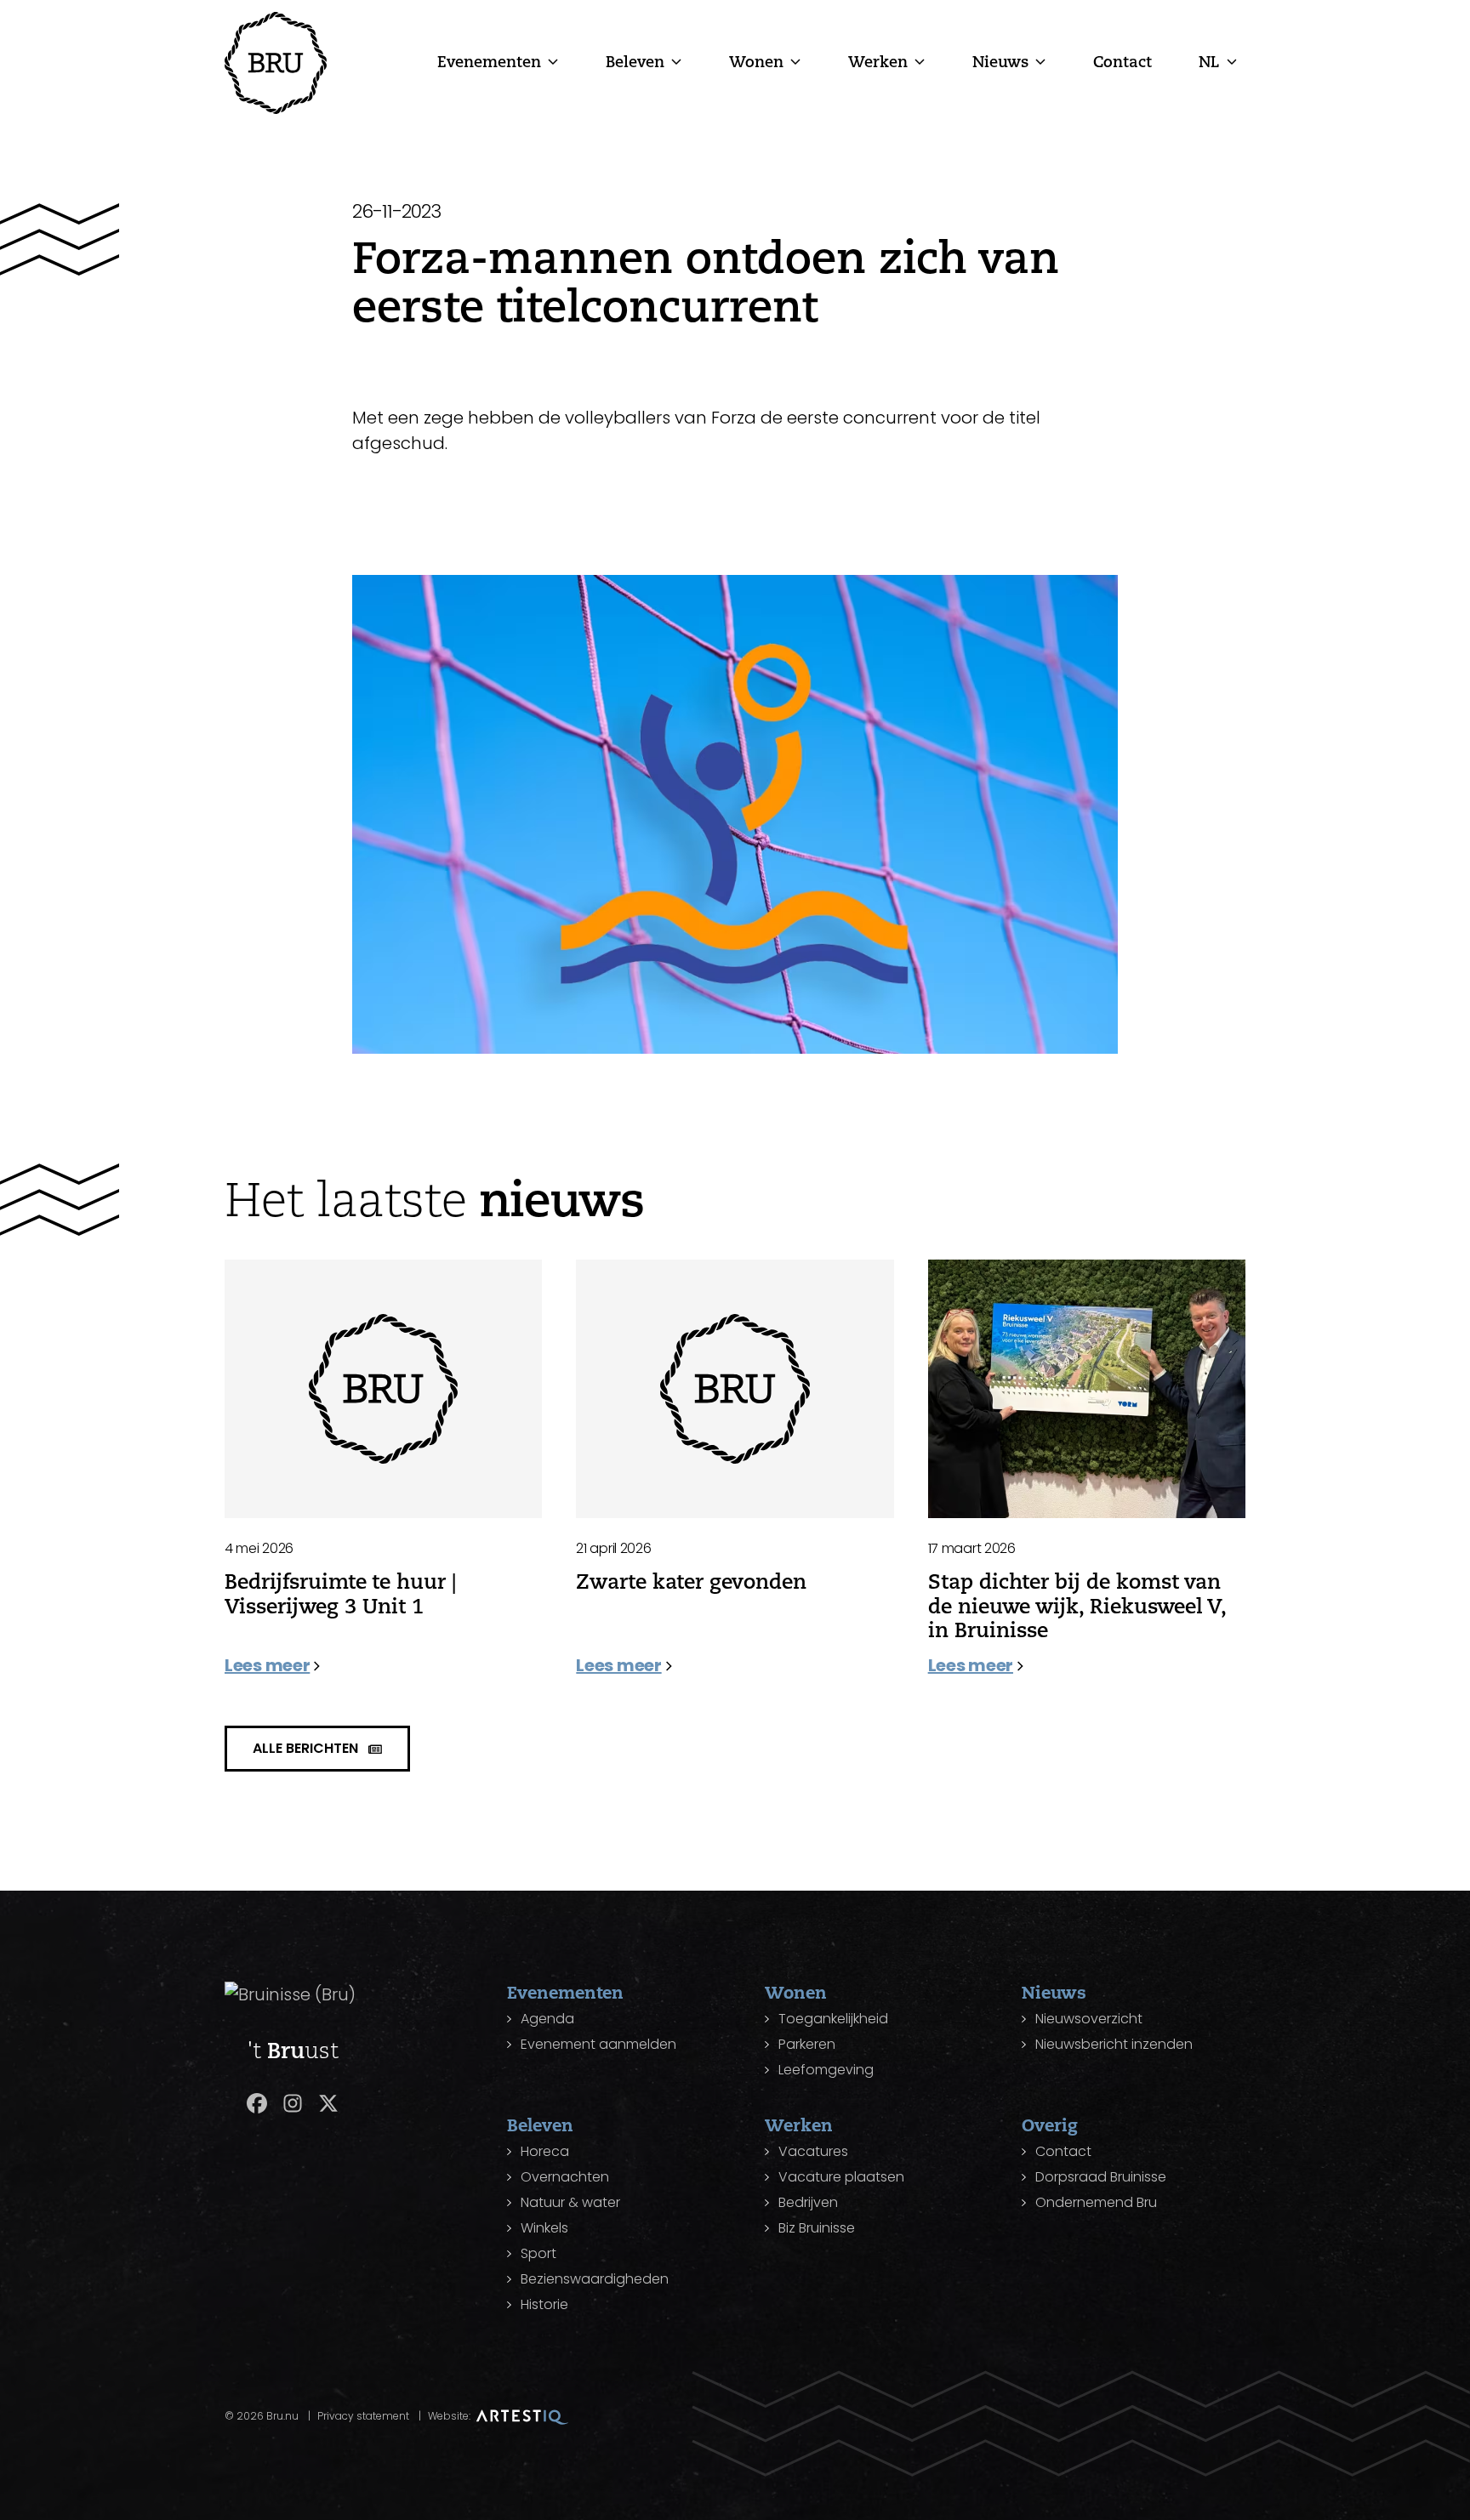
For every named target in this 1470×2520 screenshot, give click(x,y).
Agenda (547, 2019)
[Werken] (920, 61)
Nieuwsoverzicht (1089, 2019)
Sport (538, 2253)
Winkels (544, 2228)
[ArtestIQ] (522, 2416)
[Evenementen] (553, 61)
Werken (878, 61)
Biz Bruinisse (817, 2228)
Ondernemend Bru (1096, 2202)
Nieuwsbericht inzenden (1114, 2044)
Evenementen (489, 61)
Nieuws (1000, 61)
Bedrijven (808, 2202)
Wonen (756, 61)
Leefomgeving (826, 2070)
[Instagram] (293, 2103)
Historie (544, 2304)
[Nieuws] (1040, 61)
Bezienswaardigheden (595, 2279)
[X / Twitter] (328, 2103)
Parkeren (807, 2044)
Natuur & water (570, 2202)
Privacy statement (363, 2416)
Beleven (635, 61)
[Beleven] (676, 61)
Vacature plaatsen (841, 2177)
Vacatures (813, 2151)
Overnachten (565, 2177)
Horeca (545, 2151)
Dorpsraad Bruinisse (1101, 2177)
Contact (1122, 61)
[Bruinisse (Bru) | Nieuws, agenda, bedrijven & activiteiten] (276, 63)
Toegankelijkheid (833, 2019)
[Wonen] (795, 61)
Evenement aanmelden (598, 2044)
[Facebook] (257, 2103)
